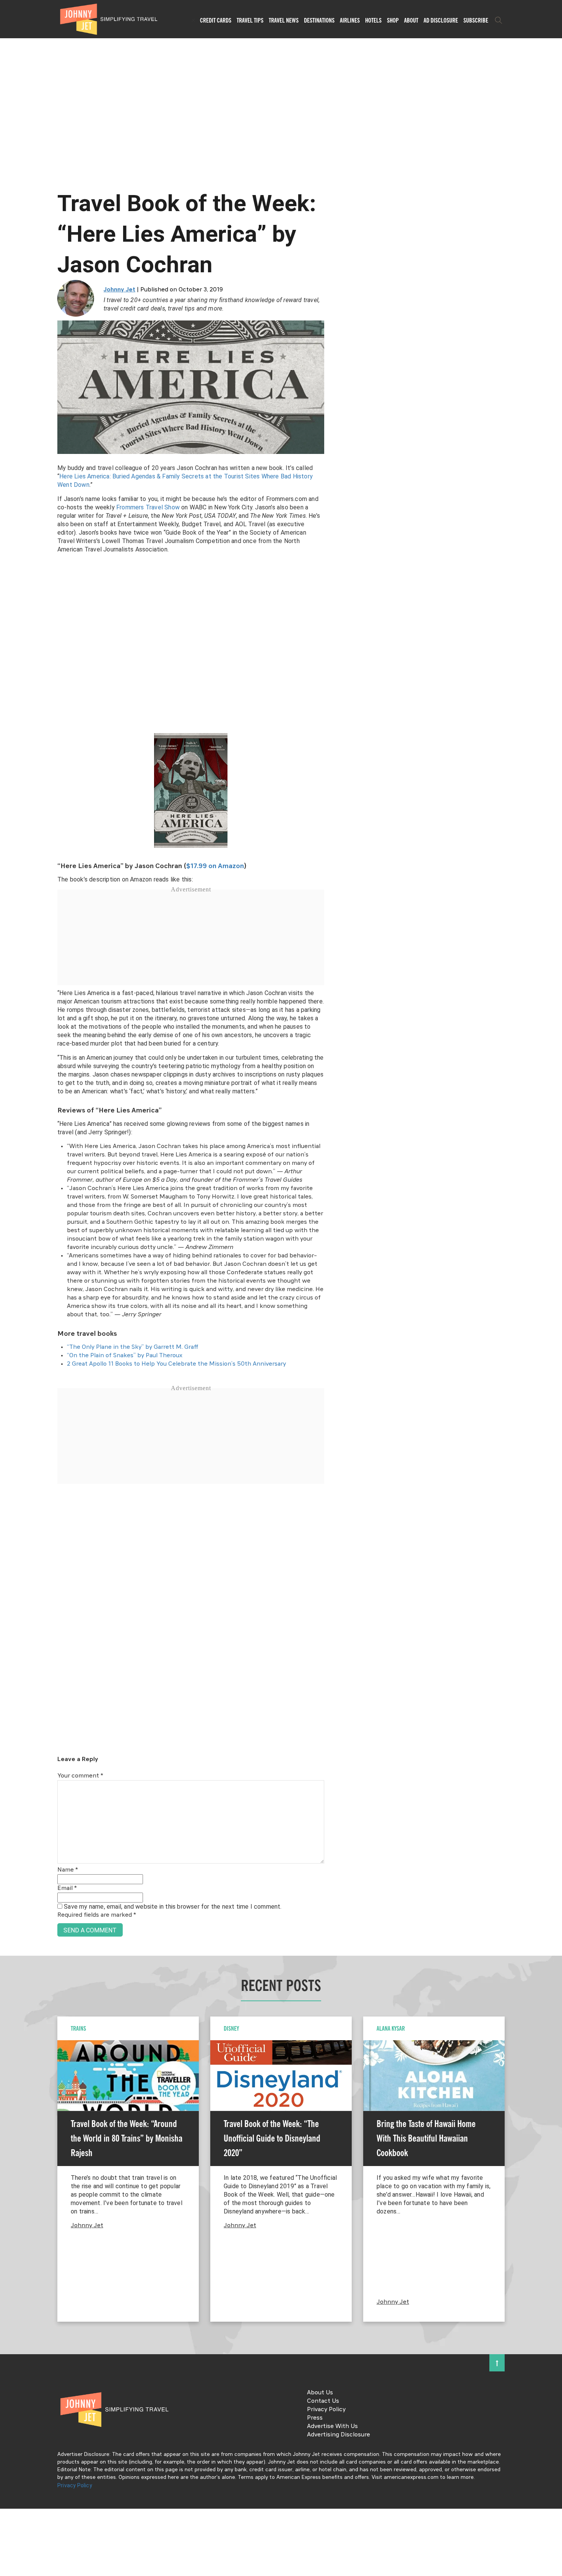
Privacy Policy (326, 2410)
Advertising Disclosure (339, 2435)
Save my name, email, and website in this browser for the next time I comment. (173, 1907)
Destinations (319, 20)
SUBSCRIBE (476, 20)
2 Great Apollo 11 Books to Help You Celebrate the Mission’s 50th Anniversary (176, 1364)
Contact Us (323, 2401)
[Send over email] (9, 1314)
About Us (320, 2393)
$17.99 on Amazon (215, 866)
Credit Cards (216, 20)
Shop (393, 20)
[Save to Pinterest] (9, 1297)
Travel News (284, 20)
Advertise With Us (332, 2426)
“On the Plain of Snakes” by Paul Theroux (125, 1356)
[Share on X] (9, 1279)
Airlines (350, 20)
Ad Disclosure (441, 20)
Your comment (80, 1776)
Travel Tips (250, 20)
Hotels (373, 20)
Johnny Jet (119, 290)
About (411, 20)
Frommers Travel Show (148, 507)
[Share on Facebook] (9, 1262)
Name (68, 1870)
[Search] (499, 20)
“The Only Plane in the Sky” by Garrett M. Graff (133, 1347)
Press (315, 2418)
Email (67, 1888)
